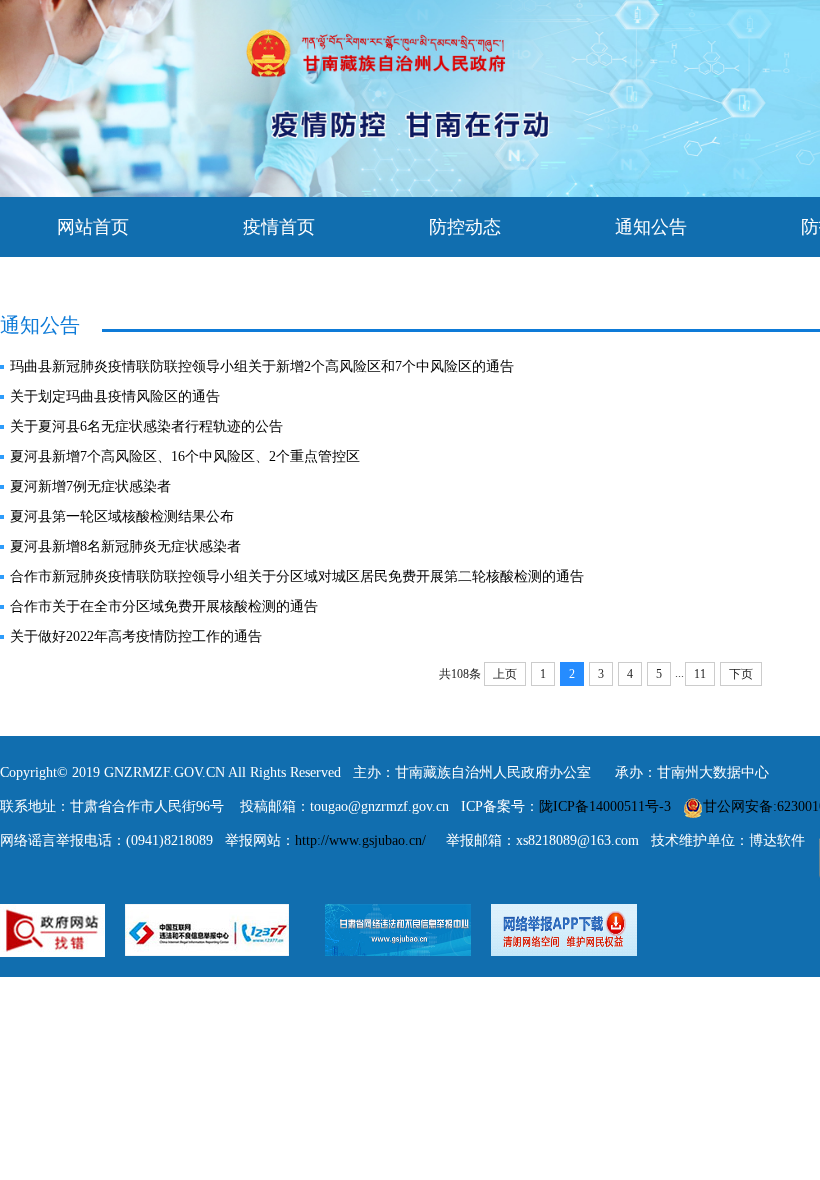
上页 (505, 674)
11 (700, 674)
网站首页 (93, 227)
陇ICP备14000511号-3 (605, 806)
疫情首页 (279, 227)
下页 (741, 674)
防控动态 (465, 227)
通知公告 (651, 227)
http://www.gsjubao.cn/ (360, 840)
